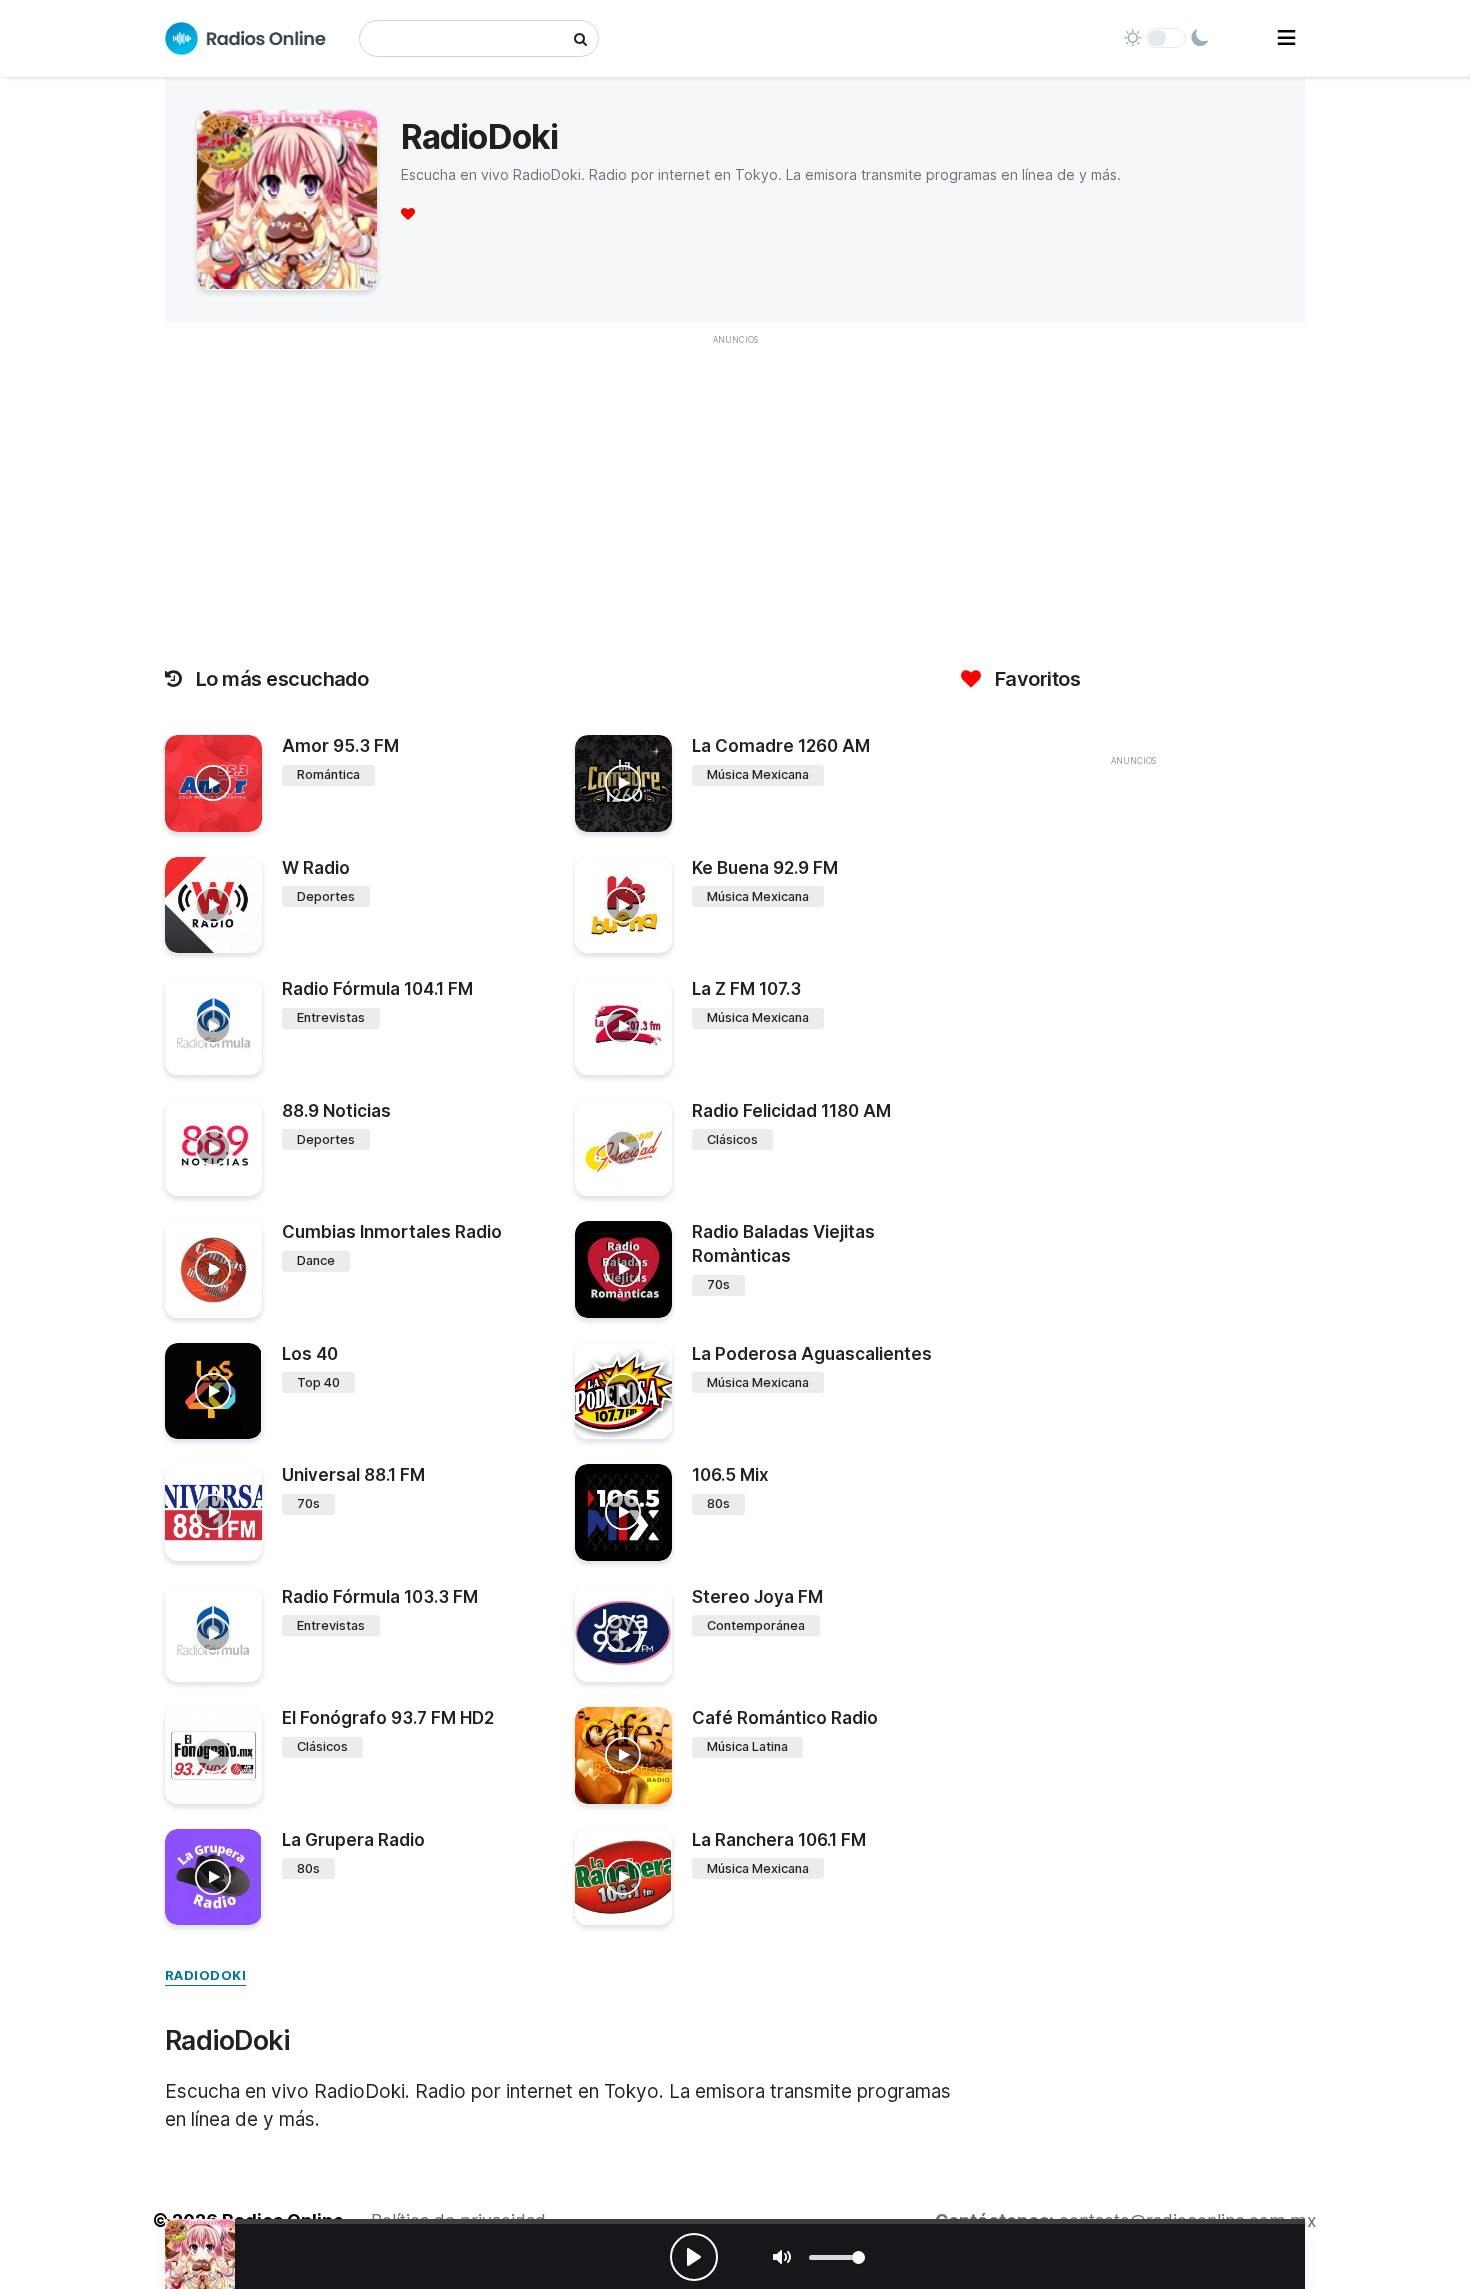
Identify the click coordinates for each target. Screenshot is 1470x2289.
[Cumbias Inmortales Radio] (213, 1269)
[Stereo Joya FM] (623, 1634)
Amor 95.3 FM (340, 746)
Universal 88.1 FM (353, 1475)
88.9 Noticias (336, 1111)
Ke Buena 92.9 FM (765, 868)
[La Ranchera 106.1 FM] (623, 1877)
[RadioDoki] (200, 2254)
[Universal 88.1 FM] (213, 1512)
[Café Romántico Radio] (623, 1755)
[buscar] (580, 38)
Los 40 (310, 1354)
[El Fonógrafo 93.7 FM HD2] (213, 1755)
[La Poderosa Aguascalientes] (623, 1391)
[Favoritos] (408, 213)
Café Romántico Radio (785, 1718)
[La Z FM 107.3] (623, 1026)
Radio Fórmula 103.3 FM (380, 1597)
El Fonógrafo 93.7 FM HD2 (388, 1718)
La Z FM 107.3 (746, 989)
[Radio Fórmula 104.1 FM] (213, 1026)
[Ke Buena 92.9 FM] (623, 905)
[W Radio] (213, 905)
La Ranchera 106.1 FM (779, 1840)
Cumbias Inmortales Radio (392, 1232)
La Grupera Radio (353, 1840)
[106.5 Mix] (623, 1512)
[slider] (837, 2257)
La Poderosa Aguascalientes (812, 1354)
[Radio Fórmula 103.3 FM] (213, 1634)
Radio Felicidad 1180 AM (791, 1111)
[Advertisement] (735, 496)
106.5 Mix (730, 1475)
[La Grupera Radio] (213, 1877)
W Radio (316, 868)
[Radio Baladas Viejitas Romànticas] (623, 1269)
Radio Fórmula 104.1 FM (377, 989)
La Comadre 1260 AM (781, 746)
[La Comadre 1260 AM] (623, 783)
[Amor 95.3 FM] (213, 783)
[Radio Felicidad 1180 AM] (623, 1148)
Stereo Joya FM (757, 1597)
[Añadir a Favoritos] (244, 817)
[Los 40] (213, 1391)
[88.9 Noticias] (213, 1148)
